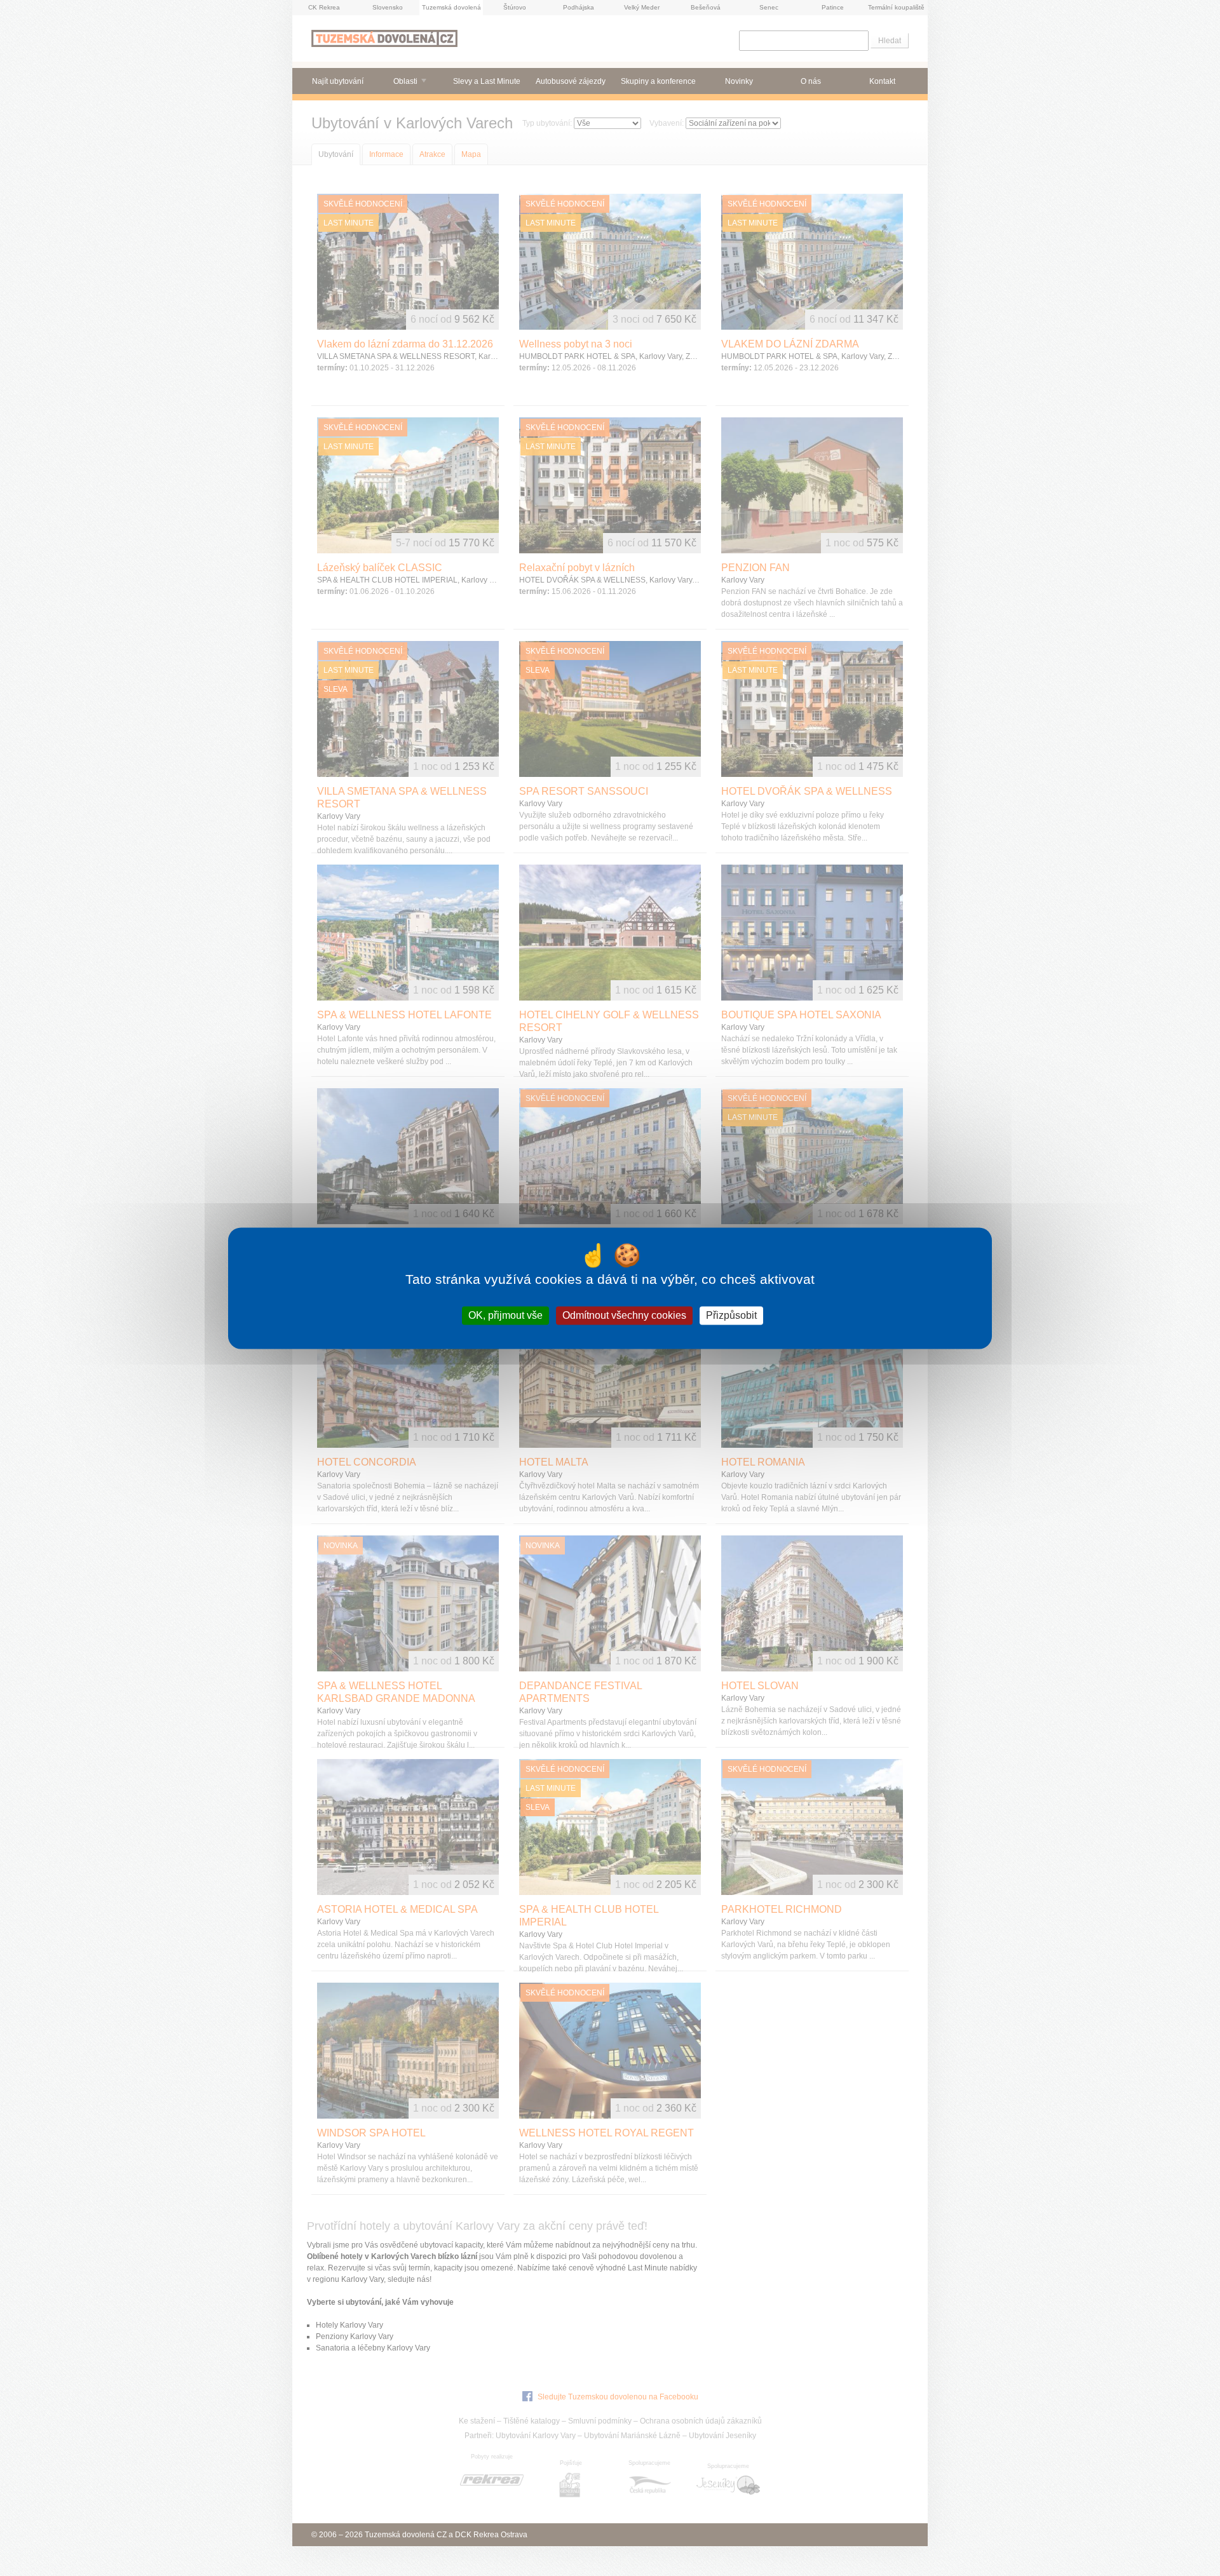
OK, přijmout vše (505, 1315)
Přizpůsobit (731, 1315)
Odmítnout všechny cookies (624, 1315)
